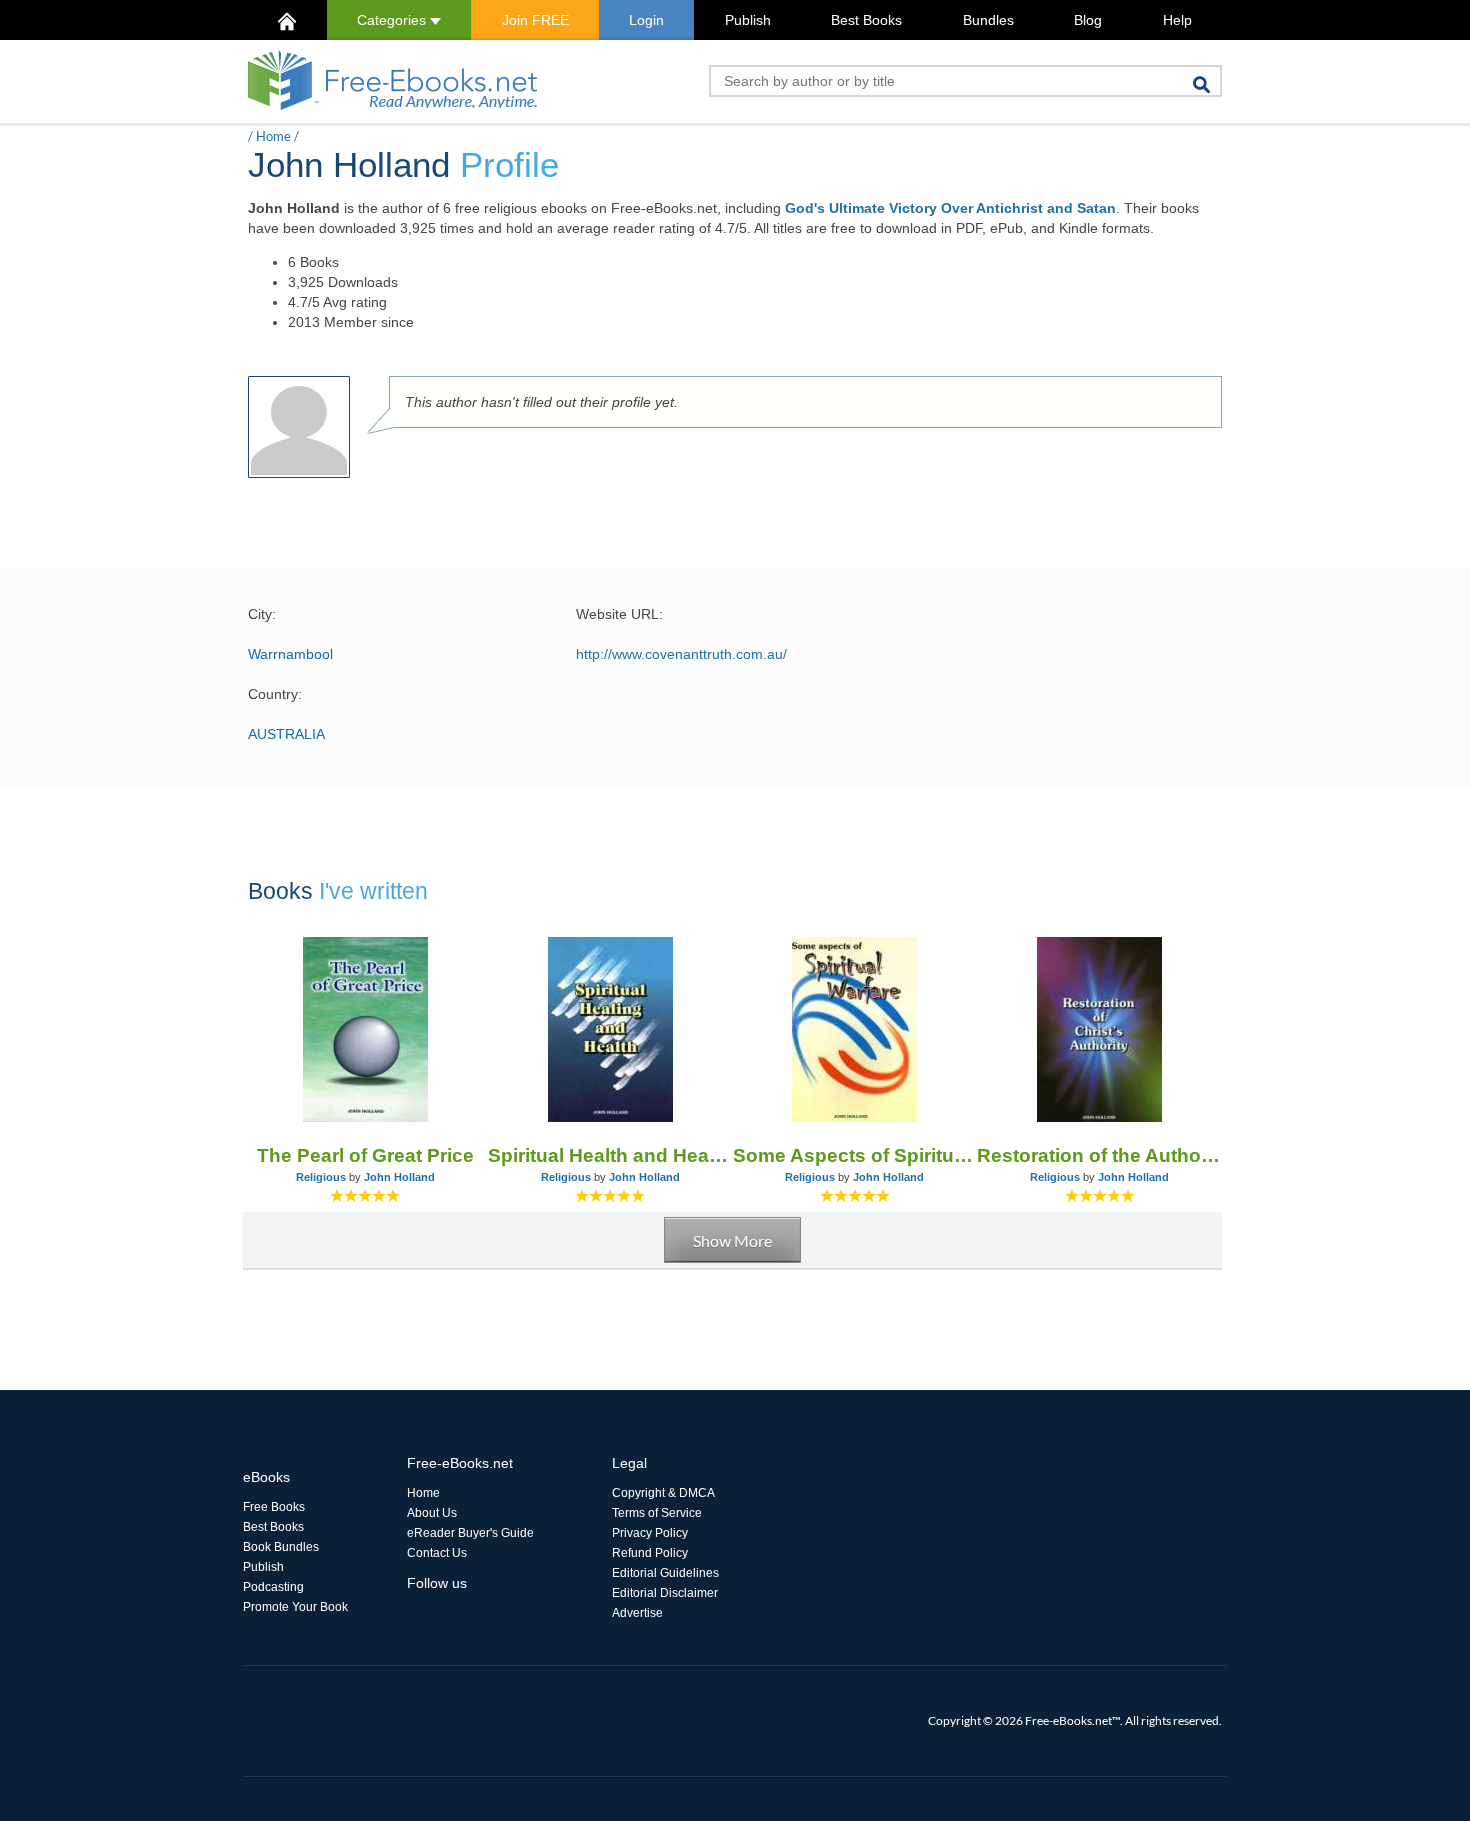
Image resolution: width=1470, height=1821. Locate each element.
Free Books (274, 1507)
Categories (393, 20)
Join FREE (535, 20)
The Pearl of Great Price (365, 1155)
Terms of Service (657, 1513)
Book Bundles (281, 1547)
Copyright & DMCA (663, 1493)
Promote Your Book (295, 1607)
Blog (1088, 20)
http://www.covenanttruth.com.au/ (681, 654)
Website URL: (619, 614)
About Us (432, 1513)
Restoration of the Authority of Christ (1099, 1155)
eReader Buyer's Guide (470, 1533)
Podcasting (273, 1587)
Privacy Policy (650, 1533)
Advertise (637, 1613)
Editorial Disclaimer (665, 1593)
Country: (275, 694)
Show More (732, 1240)
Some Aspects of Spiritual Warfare (855, 1155)
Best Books (866, 20)
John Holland (399, 1177)
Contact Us (437, 1553)
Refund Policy (650, 1553)
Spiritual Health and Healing (610, 1155)
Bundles (988, 20)
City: (262, 614)
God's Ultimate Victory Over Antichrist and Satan (950, 208)
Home (273, 136)
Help (1177, 20)
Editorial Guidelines (665, 1573)
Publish (748, 20)
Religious (321, 1177)
